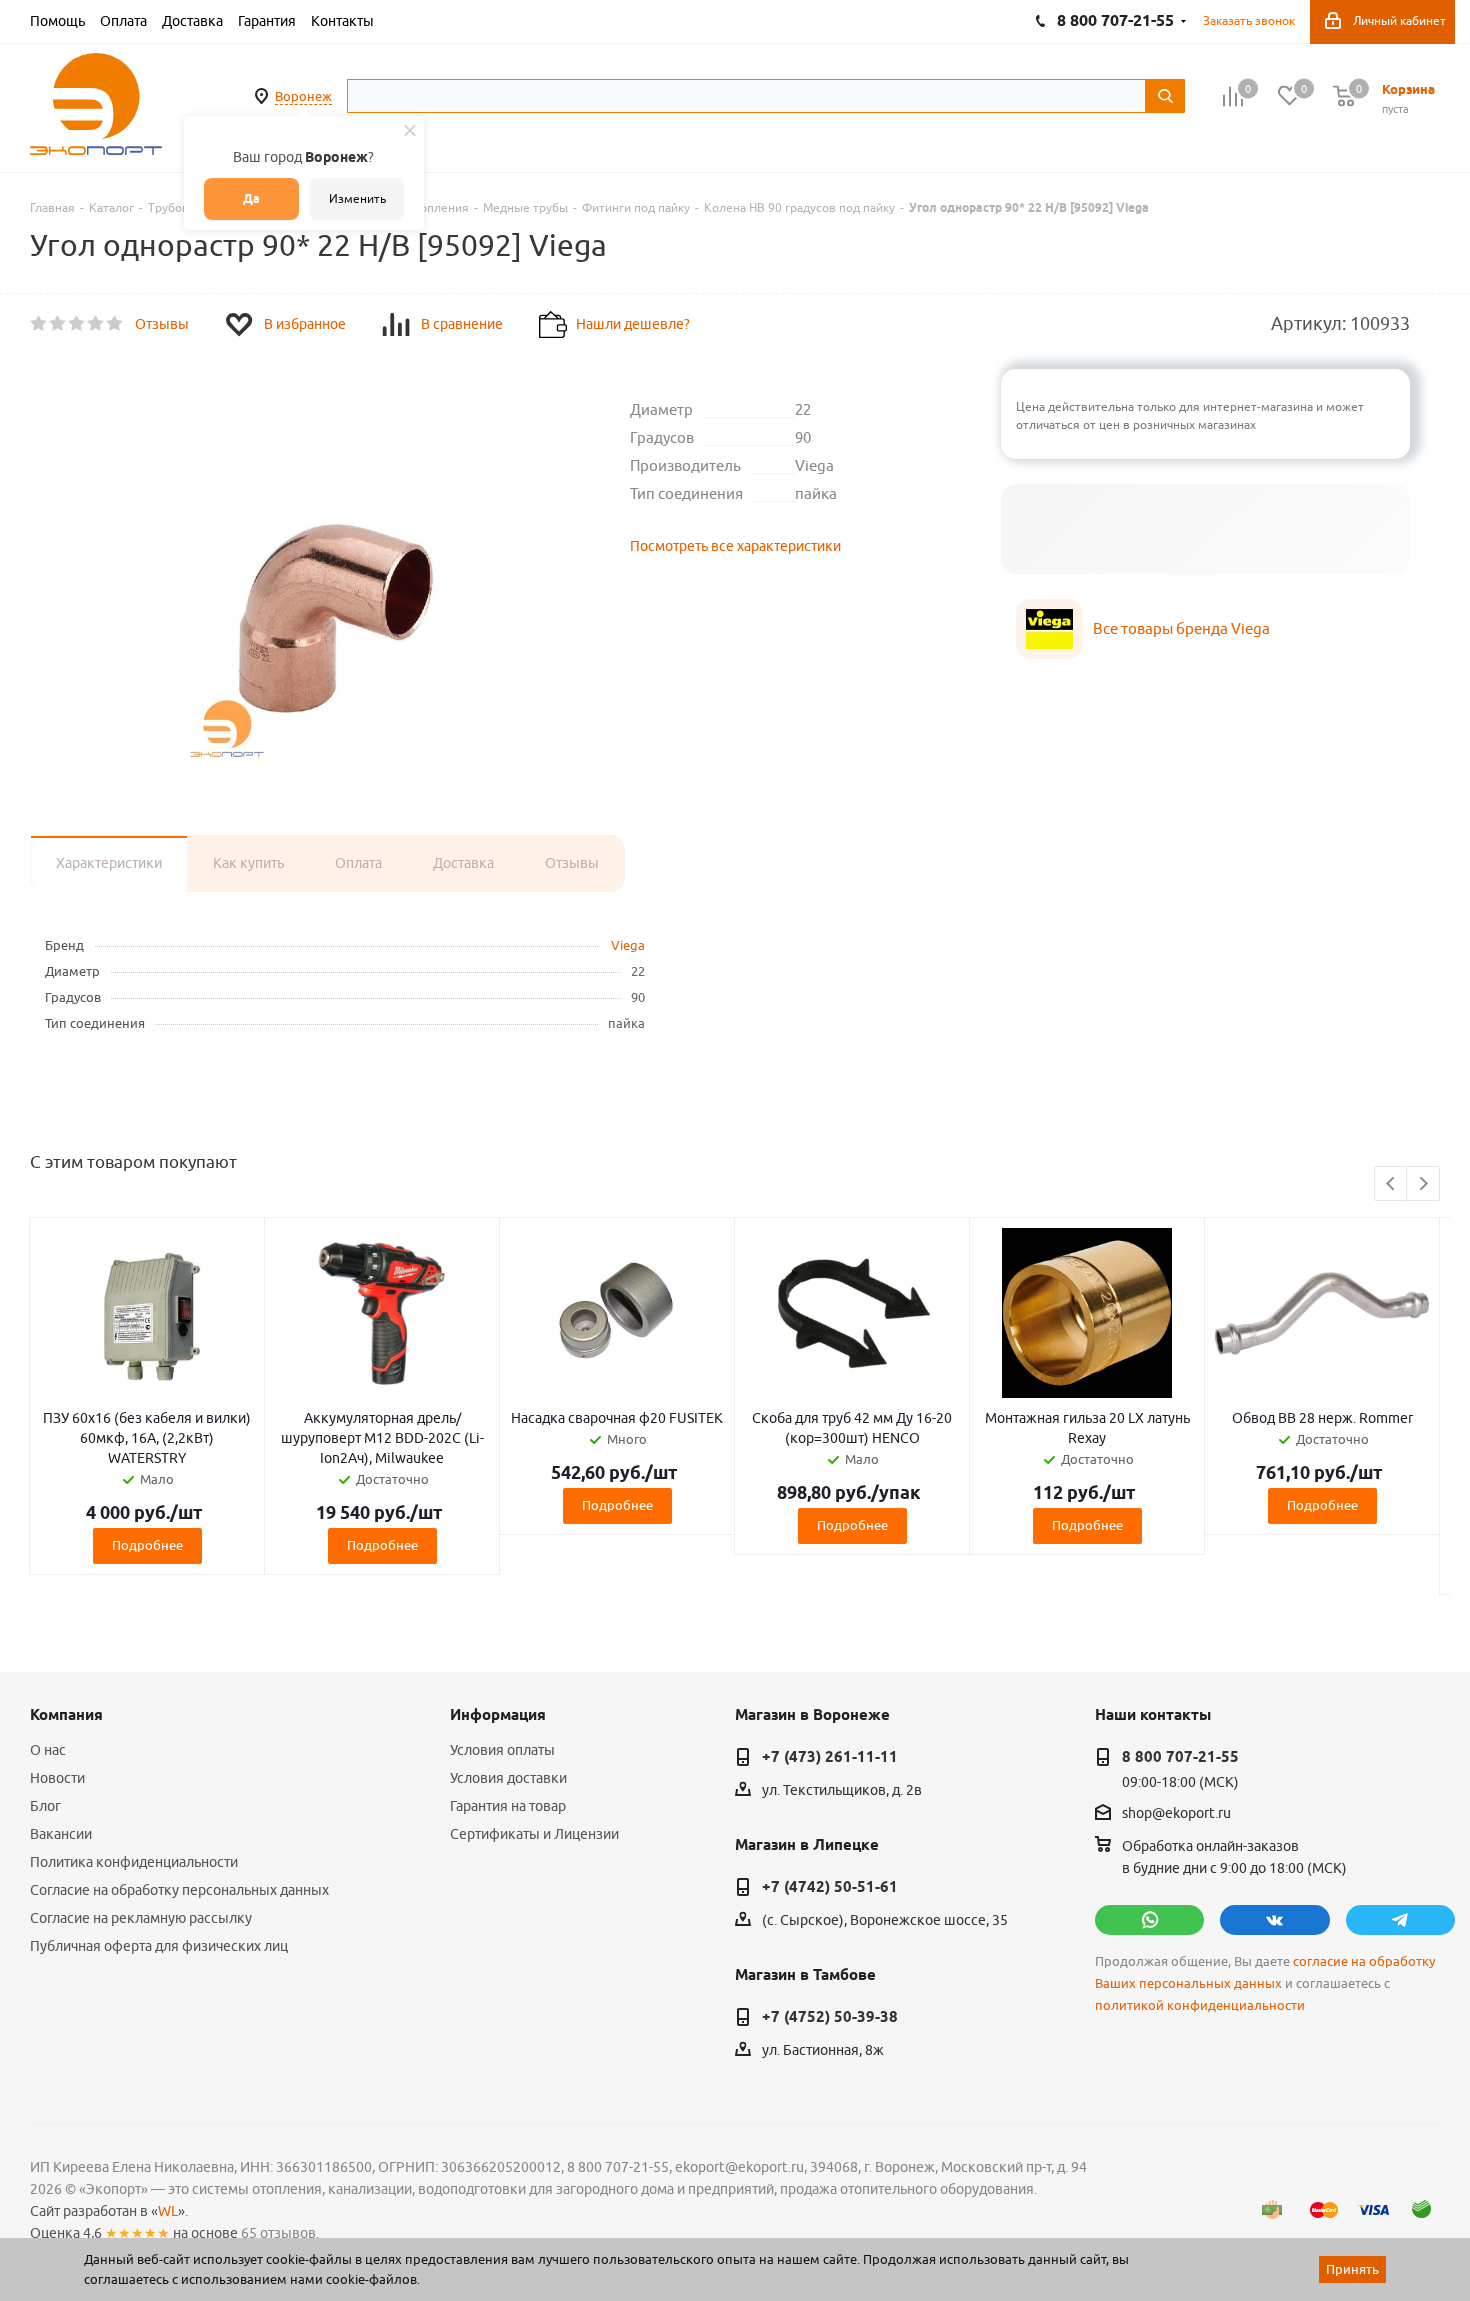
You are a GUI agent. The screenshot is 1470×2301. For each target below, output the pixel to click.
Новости (57, 1778)
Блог (45, 1806)
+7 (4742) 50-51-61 (830, 1887)
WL (168, 2211)
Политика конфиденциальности (134, 1862)
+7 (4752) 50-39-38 (830, 2017)
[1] (39, 324)
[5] (115, 324)
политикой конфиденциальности (1200, 2005)
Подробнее (147, 1545)
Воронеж (303, 96)
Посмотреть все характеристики (735, 546)
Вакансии (61, 1834)
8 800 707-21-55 (1180, 1757)
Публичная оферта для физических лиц (159, 1946)
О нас (48, 1750)
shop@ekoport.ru (1176, 1814)
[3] (77, 324)
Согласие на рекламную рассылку (141, 1918)
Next (1423, 1184)
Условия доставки (508, 1778)
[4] (96, 324)
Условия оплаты (502, 1750)
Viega (628, 945)
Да (251, 198)
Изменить (357, 198)
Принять (1352, 2269)
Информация (498, 1715)
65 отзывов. (280, 2233)
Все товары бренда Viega (1181, 628)
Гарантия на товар (508, 1806)
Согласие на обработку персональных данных (179, 1890)
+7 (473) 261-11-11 (830, 1757)
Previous (1391, 1184)
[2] (58, 324)
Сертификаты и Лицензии (534, 1834)
